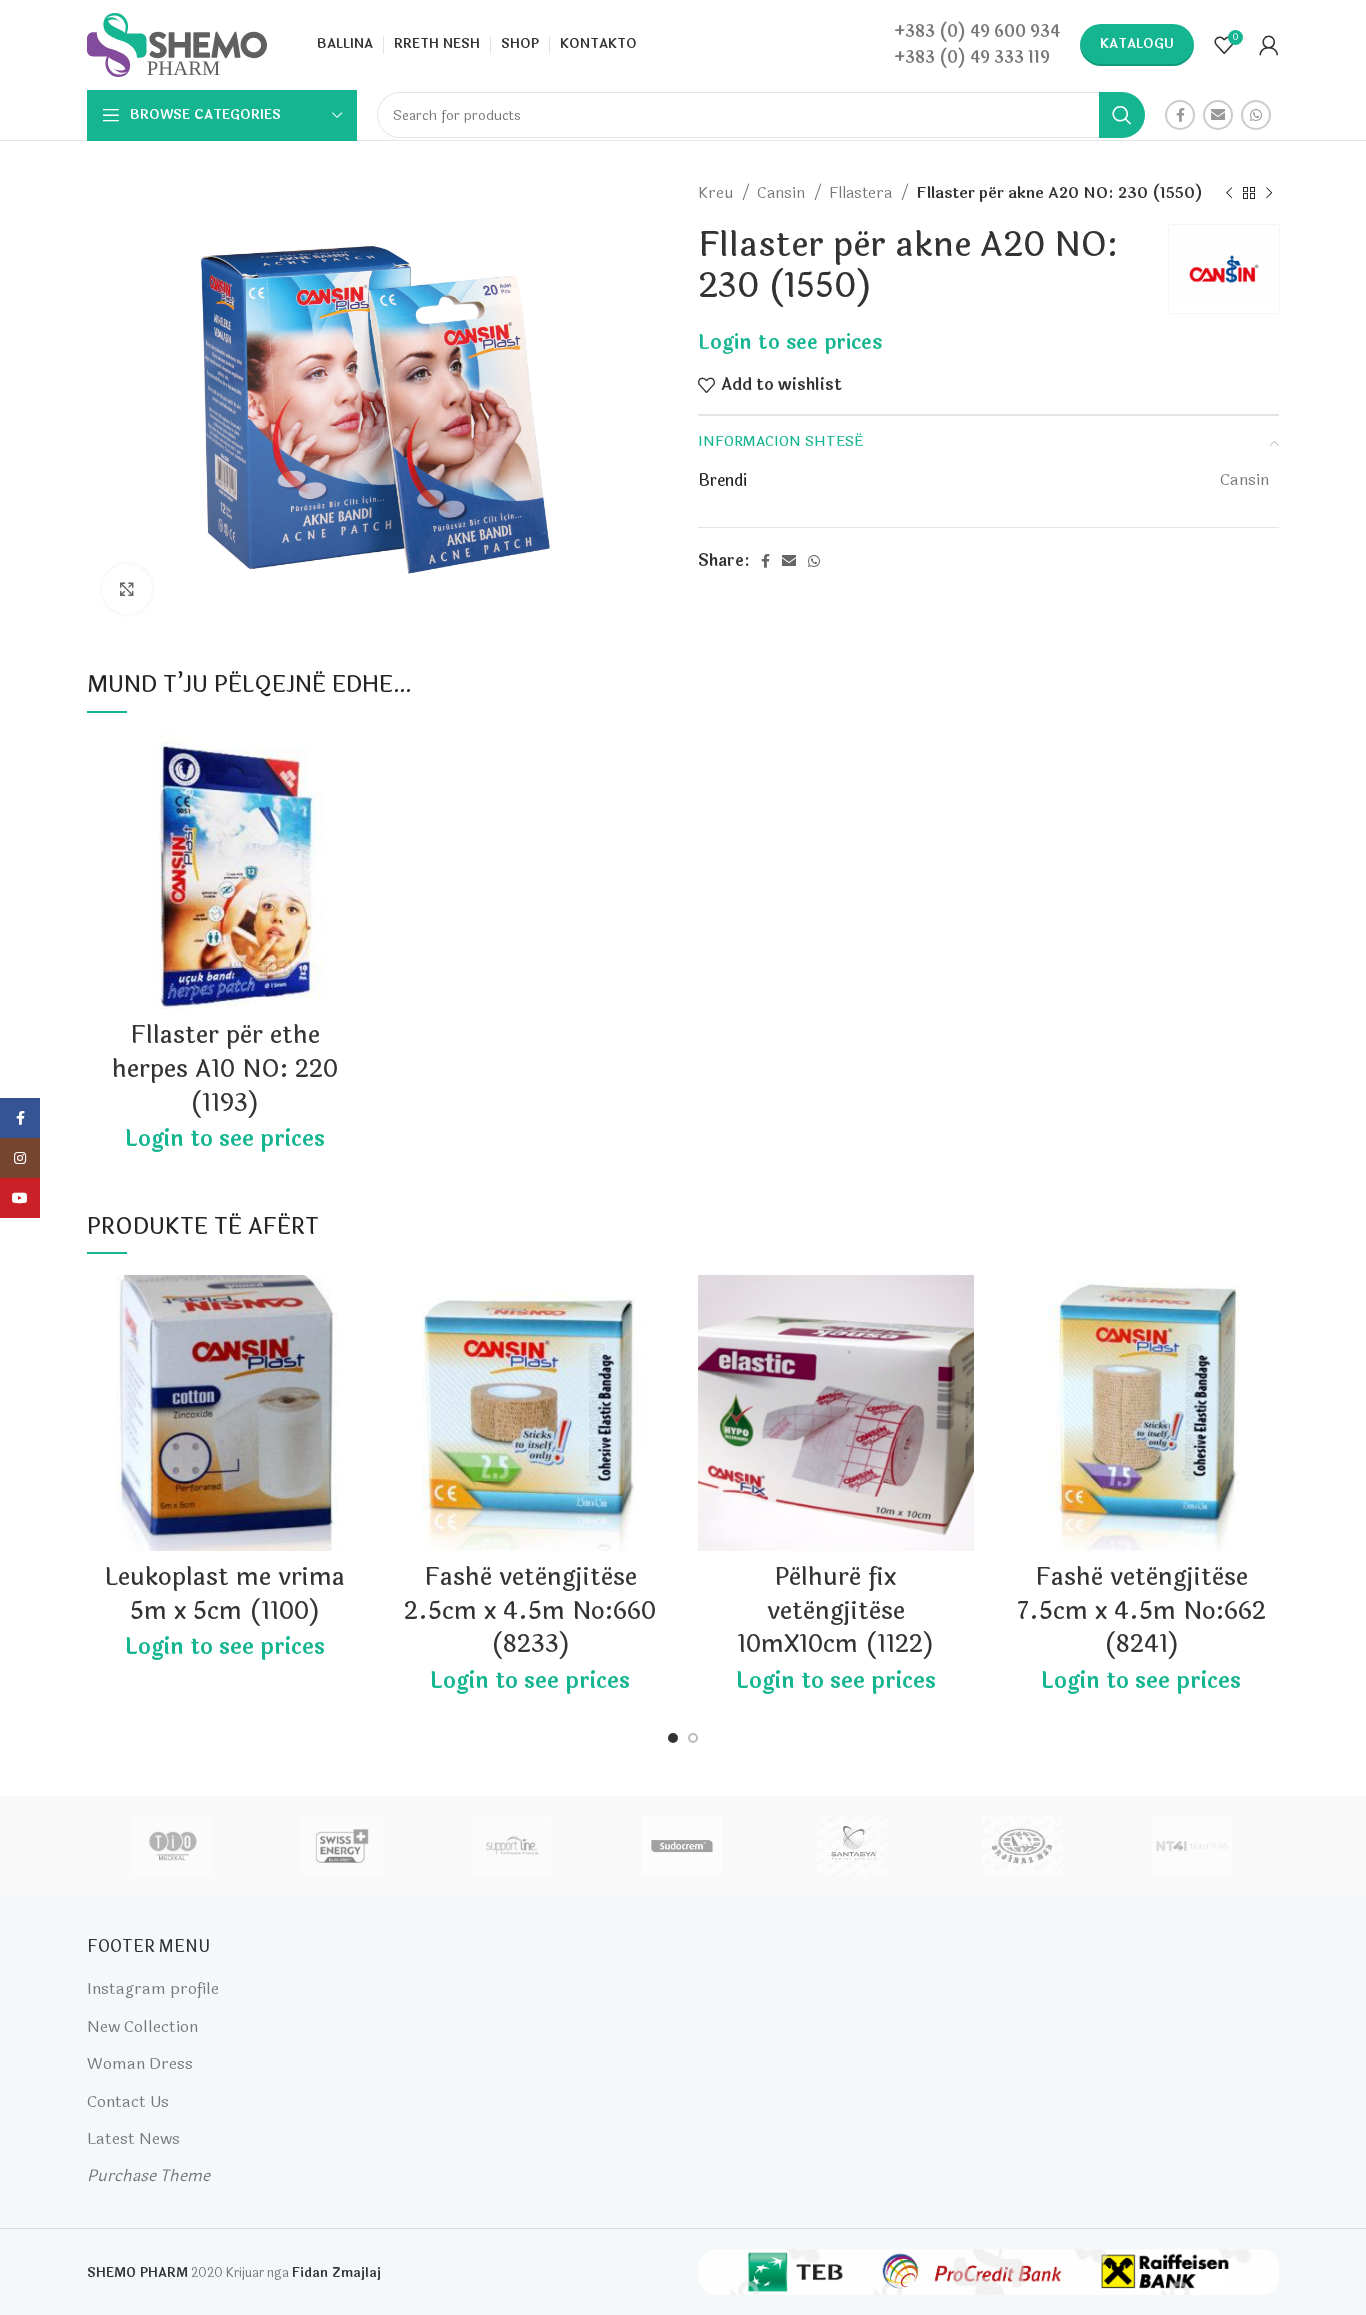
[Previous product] (1229, 193)
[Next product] (1269, 193)
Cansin (783, 193)
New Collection (142, 2026)
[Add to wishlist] (348, 766)
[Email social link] (1218, 115)
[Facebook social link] (1180, 115)
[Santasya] (852, 1846)
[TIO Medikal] (171, 1846)
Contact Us (128, 2101)
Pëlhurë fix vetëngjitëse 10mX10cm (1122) (835, 1611)
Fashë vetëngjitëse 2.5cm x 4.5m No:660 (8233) (530, 1611)
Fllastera (862, 193)
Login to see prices (790, 342)
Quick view (348, 811)
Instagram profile (153, 1988)
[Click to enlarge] (127, 589)
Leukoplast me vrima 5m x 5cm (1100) (225, 1594)
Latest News (133, 2138)
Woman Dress (140, 2063)
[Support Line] (512, 1846)
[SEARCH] (1122, 115)
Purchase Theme (148, 2175)
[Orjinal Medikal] (1022, 1846)
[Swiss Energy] (342, 1846)
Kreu (717, 193)
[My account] (1269, 45)
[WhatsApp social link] (1256, 115)
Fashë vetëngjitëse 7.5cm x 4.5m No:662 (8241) (1141, 1611)
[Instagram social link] (20, 1158)
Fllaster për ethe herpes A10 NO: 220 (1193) (225, 1069)
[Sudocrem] (682, 1846)
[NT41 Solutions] (1192, 1846)
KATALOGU (1137, 44)
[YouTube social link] (20, 1198)
